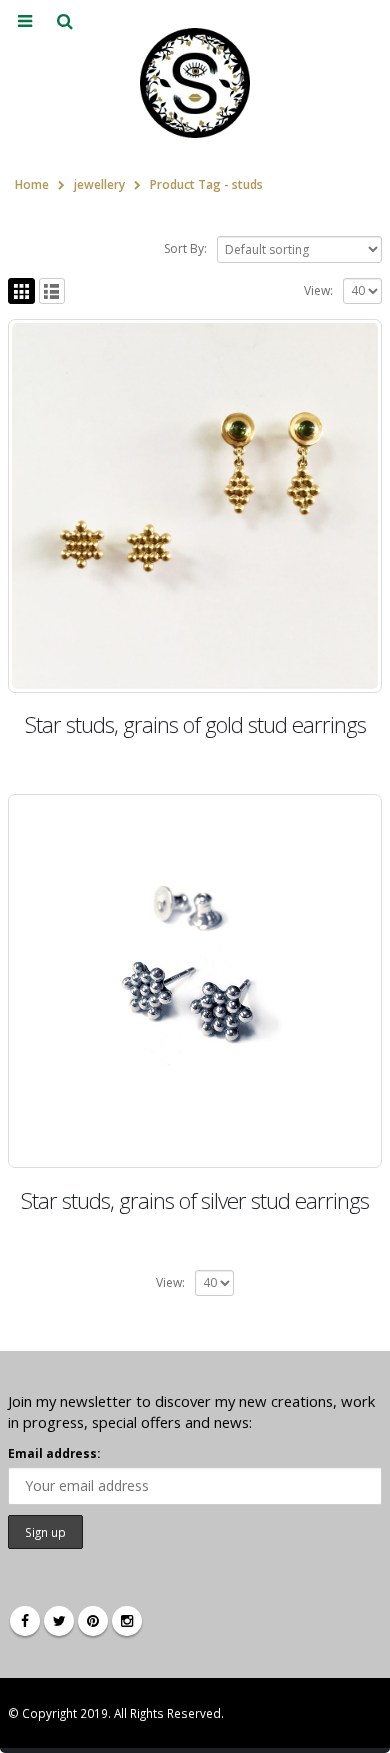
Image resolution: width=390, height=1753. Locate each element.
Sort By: (185, 248)
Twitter (59, 1621)
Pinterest (93, 1621)
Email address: (54, 1453)
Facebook (25, 1621)
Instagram (127, 1621)
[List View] (52, 291)
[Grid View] (21, 291)
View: (318, 290)
